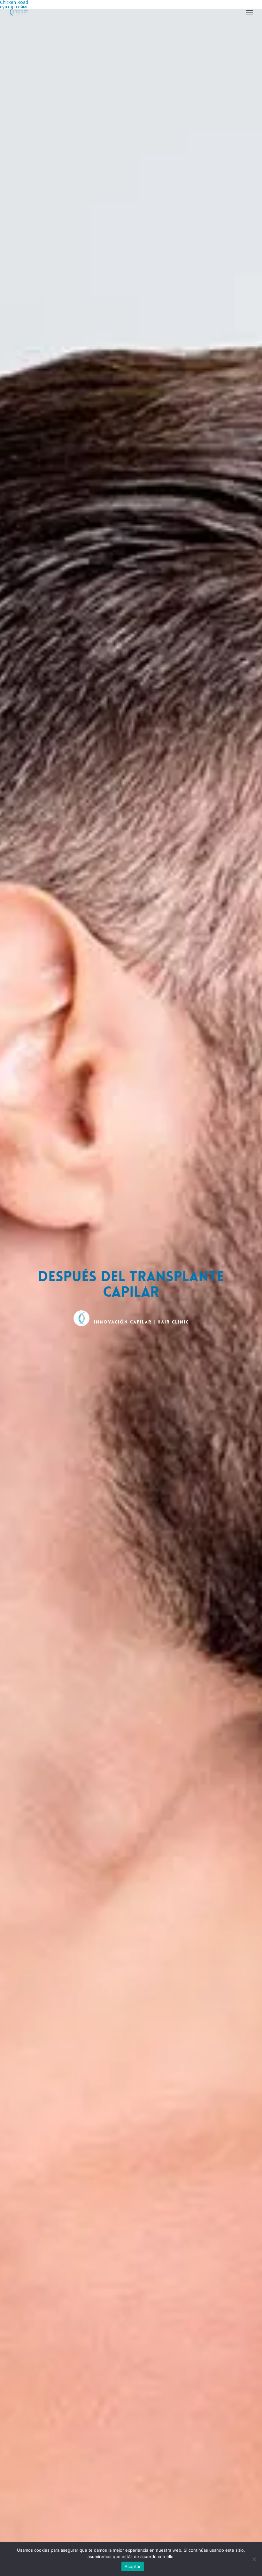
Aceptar (133, 2566)
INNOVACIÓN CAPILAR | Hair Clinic (141, 1322)
